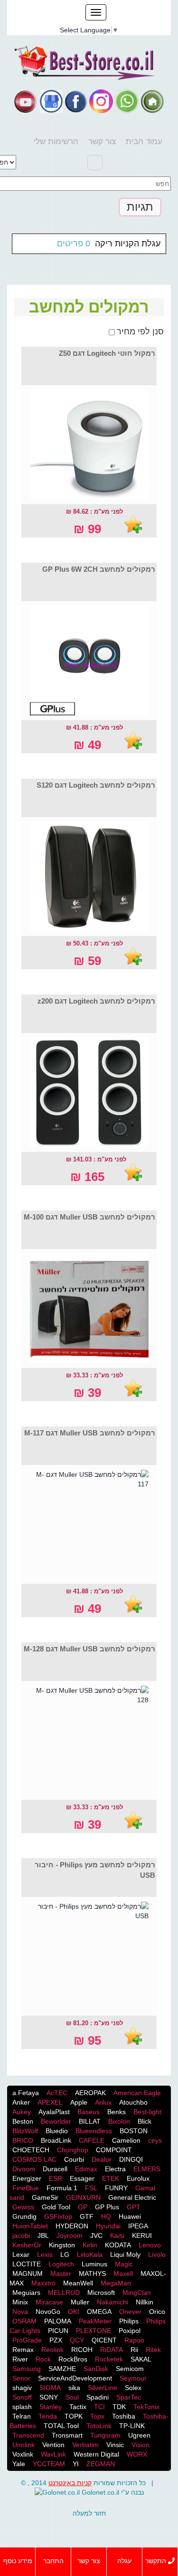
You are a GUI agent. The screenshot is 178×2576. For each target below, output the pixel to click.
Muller (80, 2302)
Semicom (130, 2369)
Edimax (86, 2169)
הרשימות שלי (56, 141)
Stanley (51, 2407)
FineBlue (26, 2188)
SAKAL (141, 2359)
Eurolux (138, 2178)
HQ (106, 2216)
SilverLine (103, 2388)
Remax (23, 2350)
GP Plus (107, 2207)
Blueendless (94, 2131)
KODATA (118, 2245)
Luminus (94, 2264)
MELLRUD (64, 2293)
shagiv (22, 2388)
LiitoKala (90, 2254)
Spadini (98, 2397)
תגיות (140, 207)
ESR (56, 2178)
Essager (82, 2178)
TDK (119, 2407)
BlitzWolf (25, 2131)
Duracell (55, 2169)
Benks (117, 2112)
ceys (155, 2140)
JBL (43, 2235)
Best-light (147, 2112)
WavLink (53, 2454)
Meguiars (26, 2293)
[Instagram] (101, 101)
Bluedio (57, 2131)
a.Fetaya (26, 2093)
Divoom (24, 2169)
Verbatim (85, 2445)
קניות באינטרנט (70, 2483)
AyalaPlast (54, 2112)
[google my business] (51, 101)
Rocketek (109, 2359)
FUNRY (116, 2188)
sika (74, 2388)
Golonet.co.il (100, 2492)
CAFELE (92, 2140)
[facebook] (76, 101)
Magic (124, 2264)
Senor (21, 2378)
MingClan (137, 2293)
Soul (72, 2397)
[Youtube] (26, 101)
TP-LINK (132, 2426)
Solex (133, 2388)
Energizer (27, 2178)
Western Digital (96, 2454)
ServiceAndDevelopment (75, 2378)
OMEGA (99, 2312)
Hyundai (108, 2226)
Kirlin (90, 2245)
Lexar (21, 2254)
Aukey (22, 2112)
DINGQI (131, 2159)
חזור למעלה (89, 2513)
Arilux (103, 2102)
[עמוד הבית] (152, 101)
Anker (21, 2102)
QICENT (104, 2340)
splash (22, 2407)
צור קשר (102, 141)
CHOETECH (31, 2150)
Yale (19, 2464)
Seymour (133, 2378)
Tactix (78, 2407)
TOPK (74, 2416)
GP (83, 2207)
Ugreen (139, 2435)
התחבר (53, 2561)
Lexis (45, 2254)
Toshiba (124, 2416)
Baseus (89, 2112)
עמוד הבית (144, 141)
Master (61, 2274)
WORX (137, 2454)
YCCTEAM (49, 2464)
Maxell (123, 2274)
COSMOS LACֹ (34, 2159)
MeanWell (78, 2283)
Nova (20, 2312)
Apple (79, 2102)
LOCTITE (27, 2264)
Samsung (27, 2369)
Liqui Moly (125, 2254)
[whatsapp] (127, 101)
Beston (23, 2121)
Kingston (62, 2245)
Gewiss (23, 2207)
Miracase (49, 2302)
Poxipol (130, 2331)
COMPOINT (114, 2150)
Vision (141, 2445)
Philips (129, 2321)
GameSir (45, 2197)
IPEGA (138, 2226)
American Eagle (137, 2093)
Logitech (61, 2264)
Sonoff (22, 2397)
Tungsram (105, 2435)
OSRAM (24, 2321)
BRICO (23, 2140)
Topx (97, 2416)
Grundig (24, 2216)
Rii (134, 2350)
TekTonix (146, 2407)
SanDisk (96, 2369)
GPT (134, 2207)
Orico (157, 2312)
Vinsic (115, 2445)
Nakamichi (112, 2302)
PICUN (58, 2331)
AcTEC (57, 2093)
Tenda (48, 2416)
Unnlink (23, 2445)
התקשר (157, 2561)
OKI (74, 2312)
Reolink (52, 2350)
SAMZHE (62, 2369)
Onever (130, 2312)
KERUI (142, 2235)
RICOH (82, 2350)
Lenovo (150, 2245)
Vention (53, 2445)
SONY (49, 2397)
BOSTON (134, 2131)
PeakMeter (95, 2321)
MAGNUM (28, 2274)
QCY (77, 2340)
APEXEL (50, 2102)
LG (65, 2254)
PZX (56, 2340)
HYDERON (72, 2226)
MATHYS (92, 2274)
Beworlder (56, 2121)
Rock (43, 2359)
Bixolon (119, 2121)
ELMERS (147, 2169)
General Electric (132, 2197)
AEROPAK (90, 2093)
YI (76, 2464)
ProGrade (27, 2340)
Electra (115, 2169)
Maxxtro (43, 2283)
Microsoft (101, 2293)
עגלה (124, 2561)
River (20, 2359)
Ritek (153, 2350)
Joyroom (70, 2235)
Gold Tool (56, 2207)
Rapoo (134, 2340)
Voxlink (23, 2454)
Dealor (102, 2159)
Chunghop (73, 2150)
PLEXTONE (94, 2331)
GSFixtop (58, 2216)
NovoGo (48, 2312)
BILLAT (90, 2121)
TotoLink (99, 2426)
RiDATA (112, 2350)
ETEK (111, 2178)
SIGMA (50, 2388)
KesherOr (27, 2245)
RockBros (73, 2359)
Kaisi (117, 2235)
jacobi (21, 2235)
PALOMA (58, 2321)
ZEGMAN (101, 2464)
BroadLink (56, 2140)
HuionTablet (30, 2226)
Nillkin (145, 2302)
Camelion (126, 2140)
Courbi (74, 2159)
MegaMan (116, 2283)
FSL (91, 2188)
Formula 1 (62, 2188)
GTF (87, 2216)
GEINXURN (83, 2197)
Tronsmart (67, 2435)
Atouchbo (133, 2102)
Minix (20, 2302)
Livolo (157, 2254)
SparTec (129, 2397)
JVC (96, 2235)
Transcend (28, 2435)
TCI (99, 2407)
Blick (145, 2121)
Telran (22, 2416)
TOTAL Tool (61, 2426)
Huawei (130, 2216)
